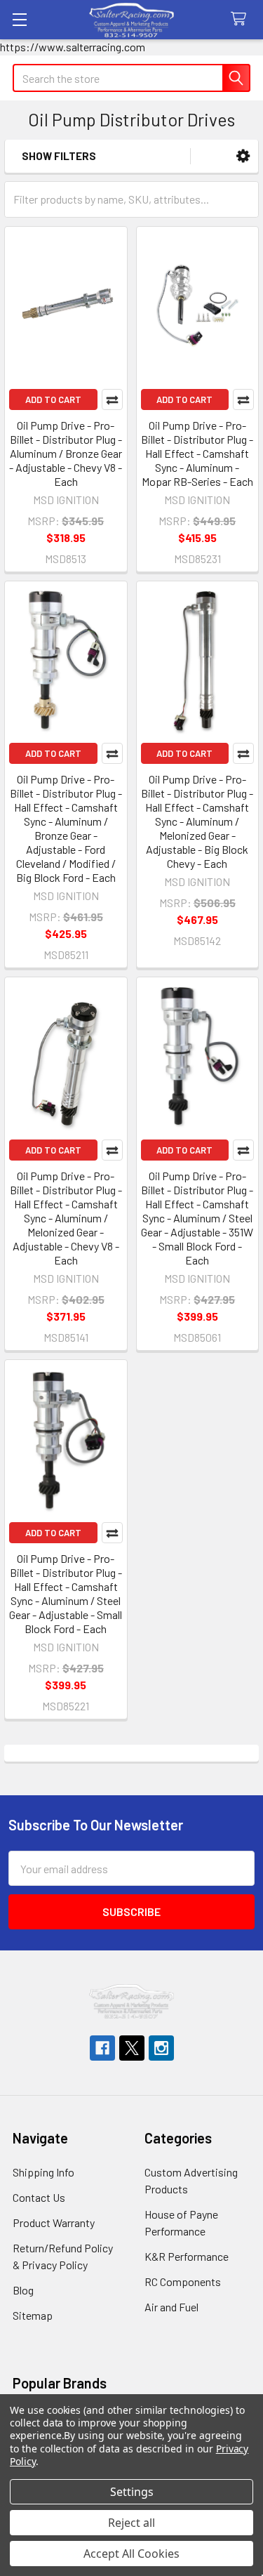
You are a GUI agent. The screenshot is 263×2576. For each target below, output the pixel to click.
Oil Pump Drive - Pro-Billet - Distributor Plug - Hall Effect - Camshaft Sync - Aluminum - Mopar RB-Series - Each (197, 453)
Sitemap (33, 2315)
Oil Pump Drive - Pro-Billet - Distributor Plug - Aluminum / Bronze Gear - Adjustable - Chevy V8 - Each (66, 453)
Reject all (131, 2523)
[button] (243, 156)
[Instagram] (161, 2048)
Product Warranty (54, 2222)
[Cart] (242, 19)
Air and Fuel (171, 2307)
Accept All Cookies (131, 2554)
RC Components (183, 2281)
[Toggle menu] (19, 19)
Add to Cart (53, 399)
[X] (132, 2048)
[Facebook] (102, 2048)
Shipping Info (43, 2172)
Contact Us (39, 2197)
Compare (112, 399)
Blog (23, 2290)
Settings (132, 2492)
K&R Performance (187, 2256)
